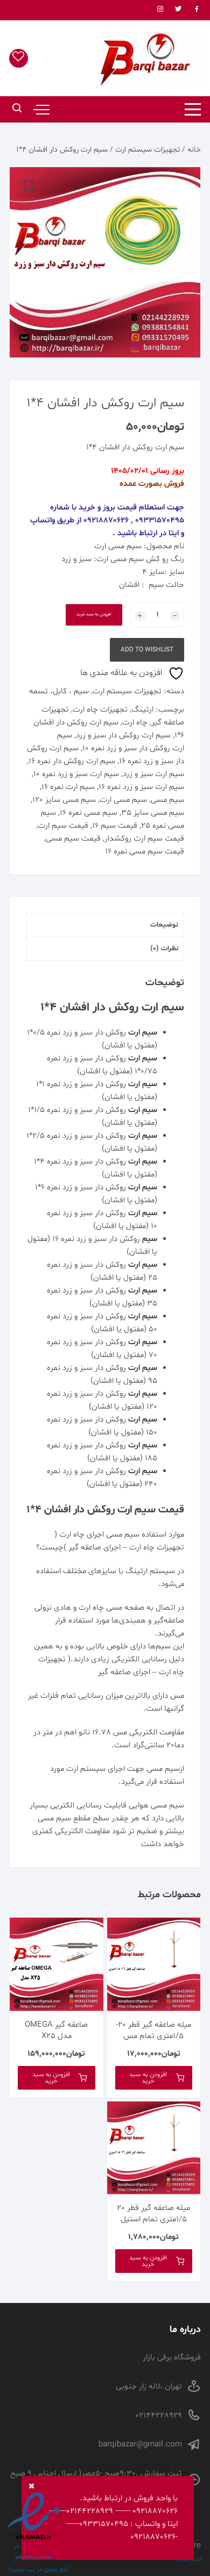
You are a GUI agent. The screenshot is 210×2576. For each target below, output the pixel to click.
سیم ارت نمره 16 (68, 787)
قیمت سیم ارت (63, 826)
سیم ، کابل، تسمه (59, 691)
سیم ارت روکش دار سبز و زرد (123, 736)
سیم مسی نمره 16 (89, 813)
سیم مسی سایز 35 (153, 813)
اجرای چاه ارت (82, 1535)
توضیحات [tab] (164, 925)
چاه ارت (135, 723)
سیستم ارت (86, 1769)
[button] (29, 186)
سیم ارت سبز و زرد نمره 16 (141, 787)
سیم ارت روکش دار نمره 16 (72, 761)
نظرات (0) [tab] (164, 949)
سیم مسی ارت (118, 546)
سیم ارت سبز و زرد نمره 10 (76, 774)
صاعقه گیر (85, 1548)
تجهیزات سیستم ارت (148, 150)
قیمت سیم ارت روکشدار (144, 839)
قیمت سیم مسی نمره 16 (145, 852)
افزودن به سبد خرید (94, 614)
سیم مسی (167, 800)
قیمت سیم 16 (115, 826)
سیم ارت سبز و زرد (153, 774)
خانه (194, 150)
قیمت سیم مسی (73, 839)
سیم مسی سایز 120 (64, 800)
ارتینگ (142, 710)
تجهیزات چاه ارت (100, 710)
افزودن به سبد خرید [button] (148, 2078)
